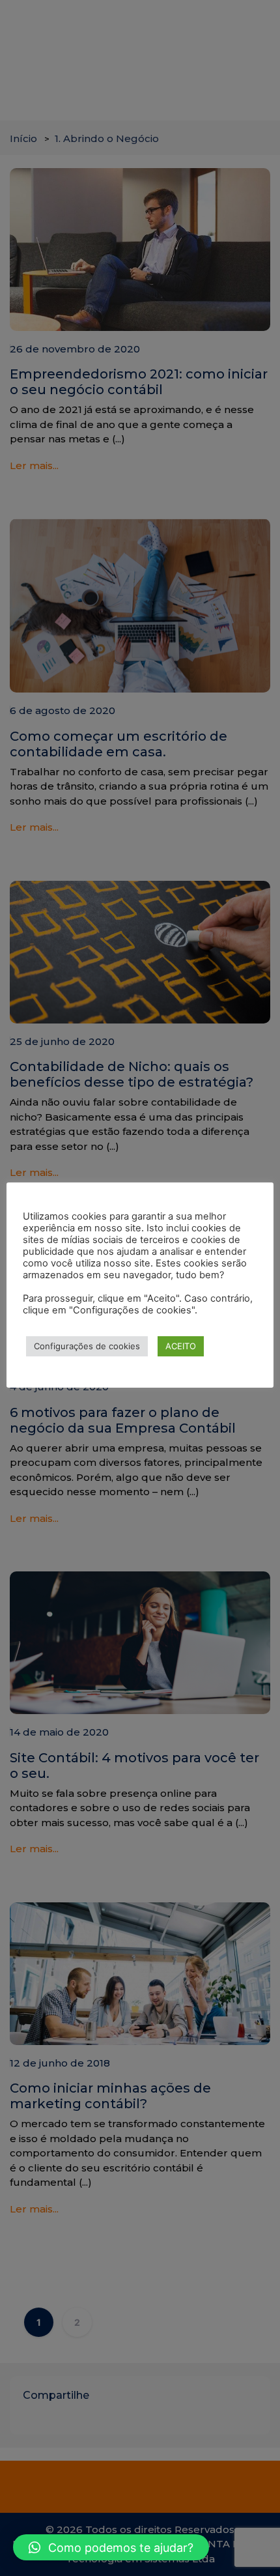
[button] (111, 2547)
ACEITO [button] (181, 1346)
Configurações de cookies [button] (87, 1346)
